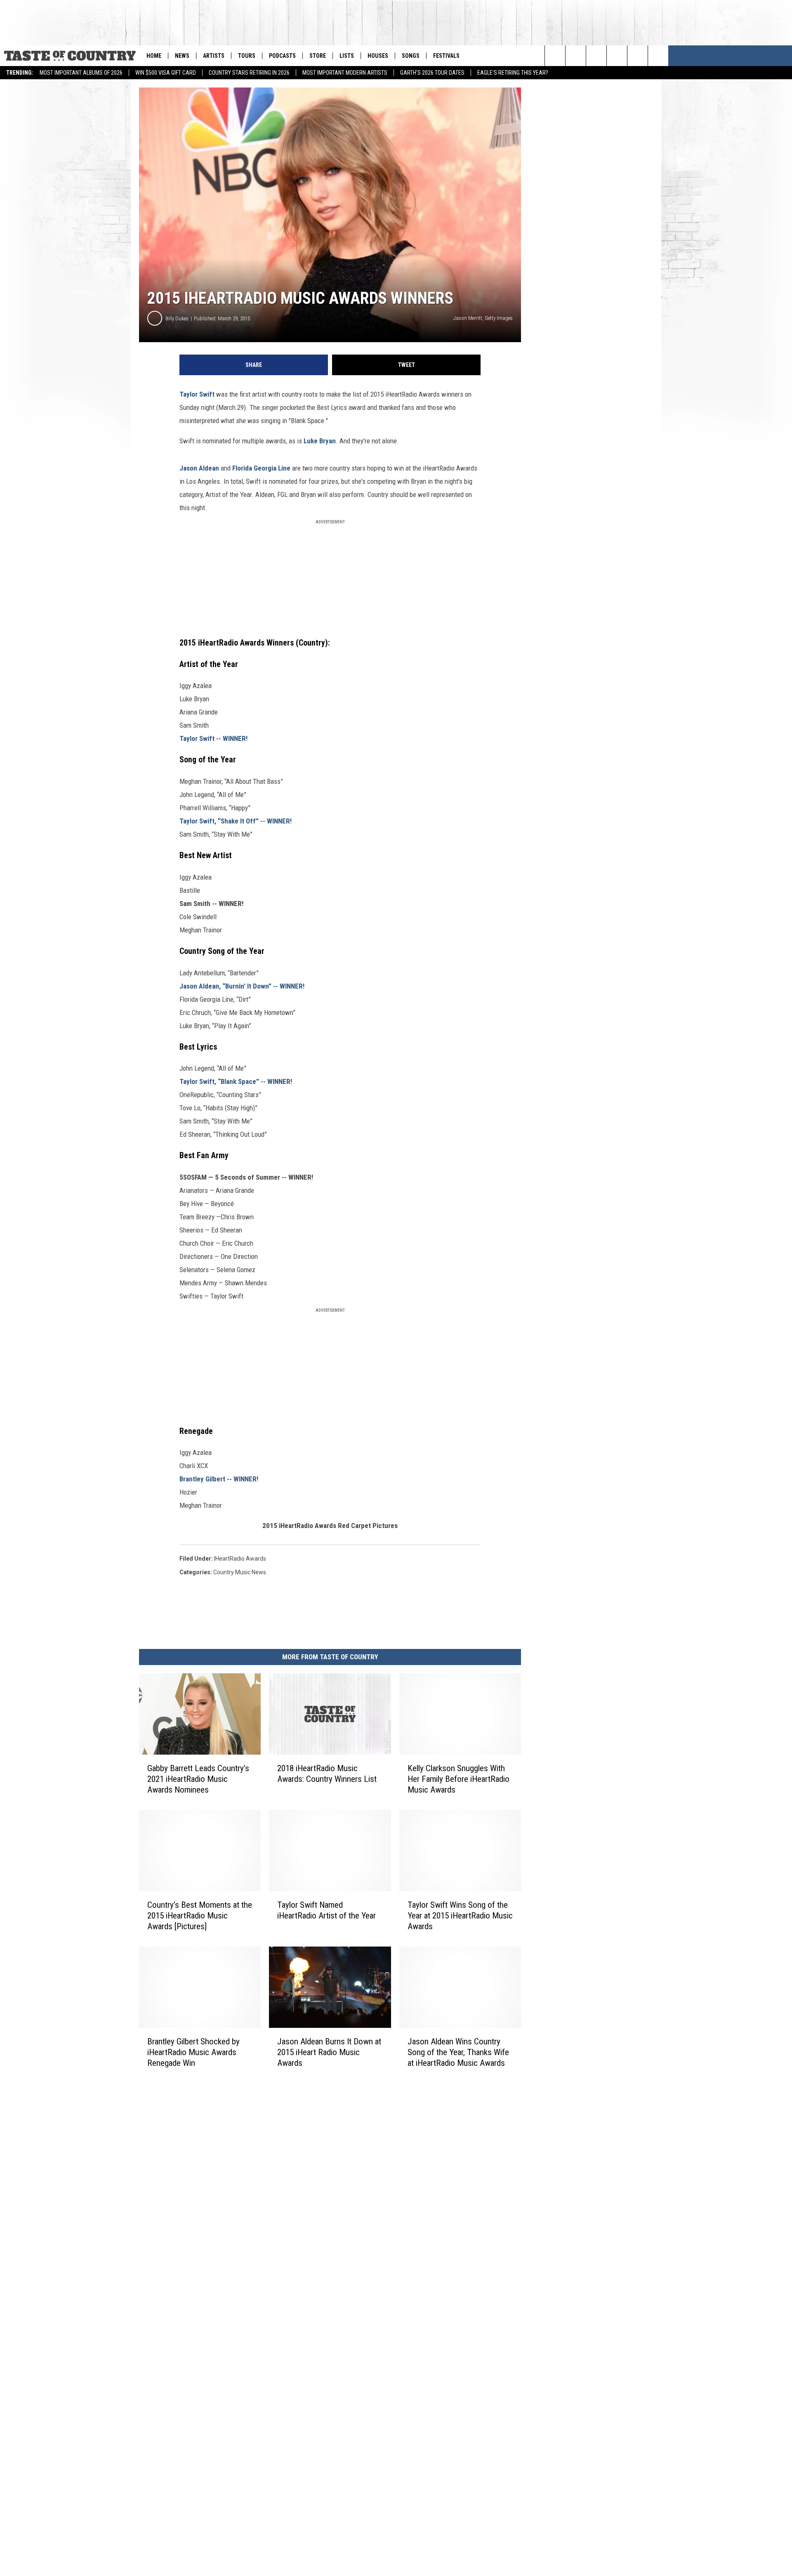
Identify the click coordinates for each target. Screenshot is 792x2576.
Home (154, 56)
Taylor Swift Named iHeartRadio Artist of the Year (326, 1910)
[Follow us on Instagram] (596, 56)
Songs (411, 56)
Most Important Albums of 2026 (81, 73)
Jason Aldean (199, 468)
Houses (378, 56)
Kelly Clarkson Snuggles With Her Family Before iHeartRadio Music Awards (458, 1779)
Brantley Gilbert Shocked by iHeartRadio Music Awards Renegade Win (193, 2052)
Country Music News (240, 1572)
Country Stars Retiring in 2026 (249, 73)
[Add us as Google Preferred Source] (576, 56)
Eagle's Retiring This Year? (513, 73)
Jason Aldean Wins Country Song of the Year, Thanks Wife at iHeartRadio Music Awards (458, 2052)
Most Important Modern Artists (345, 73)
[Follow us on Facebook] (638, 56)
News (182, 56)
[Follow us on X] (658, 56)
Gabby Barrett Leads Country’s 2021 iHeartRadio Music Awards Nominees (198, 1779)
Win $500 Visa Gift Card (166, 73)
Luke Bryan (320, 441)
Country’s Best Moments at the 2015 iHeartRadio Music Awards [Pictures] (200, 1916)
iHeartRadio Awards (240, 1559)
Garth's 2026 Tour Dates (432, 73)
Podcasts (282, 56)
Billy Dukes (177, 318)
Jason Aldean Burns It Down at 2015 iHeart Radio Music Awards (329, 2052)
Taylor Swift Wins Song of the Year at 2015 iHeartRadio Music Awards (460, 1916)
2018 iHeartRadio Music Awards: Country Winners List (327, 1774)
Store (318, 56)
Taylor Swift (197, 394)
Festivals (446, 56)
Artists (214, 56)
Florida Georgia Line (261, 468)
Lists (347, 56)
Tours (247, 56)
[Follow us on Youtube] (617, 56)
